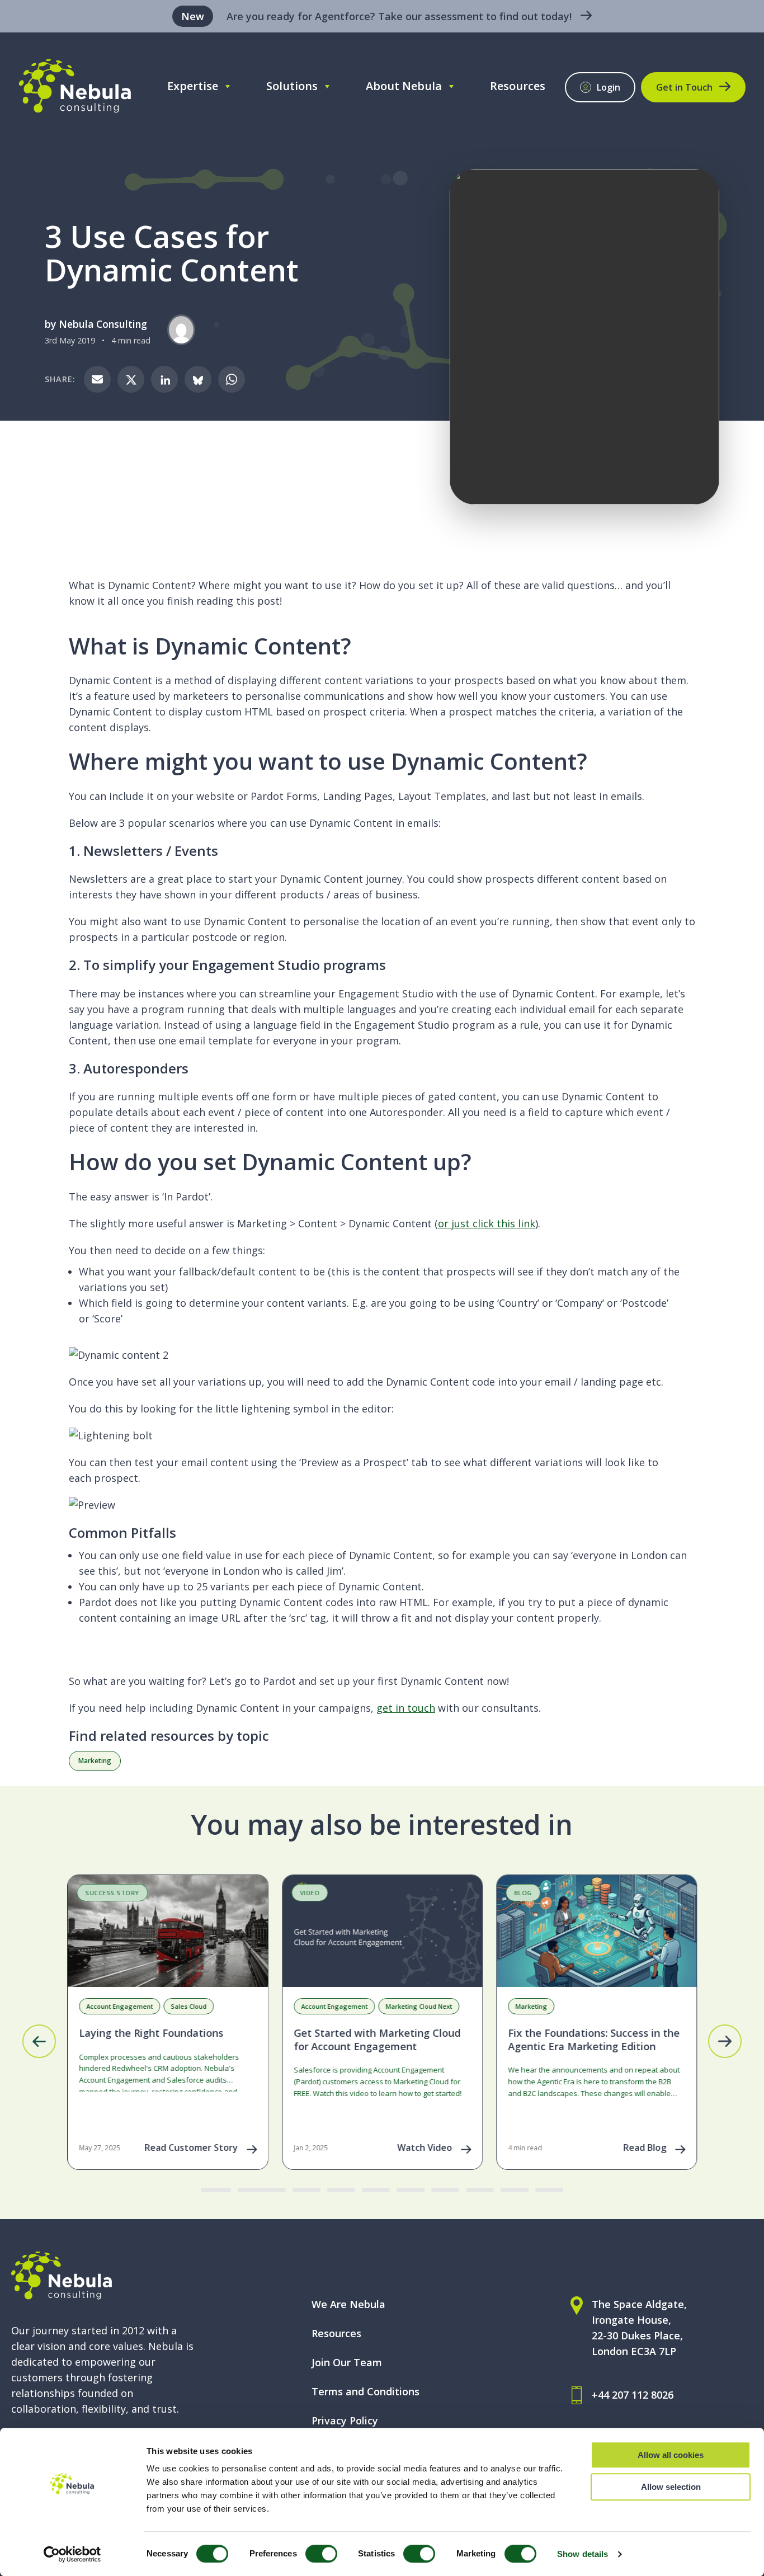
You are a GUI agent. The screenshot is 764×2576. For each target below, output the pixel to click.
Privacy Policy (345, 2420)
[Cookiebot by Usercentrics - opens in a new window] (72, 2554)
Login (609, 87)
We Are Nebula (348, 2304)
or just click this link (487, 1223)
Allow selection (671, 2487)
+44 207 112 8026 (633, 2395)
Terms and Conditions (366, 2391)
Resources (518, 86)
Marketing (95, 1761)
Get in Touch (684, 87)
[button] (39, 2041)
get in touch (406, 1708)
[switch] (321, 2554)
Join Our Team (347, 2362)
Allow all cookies (671, 2455)
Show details (583, 2554)
